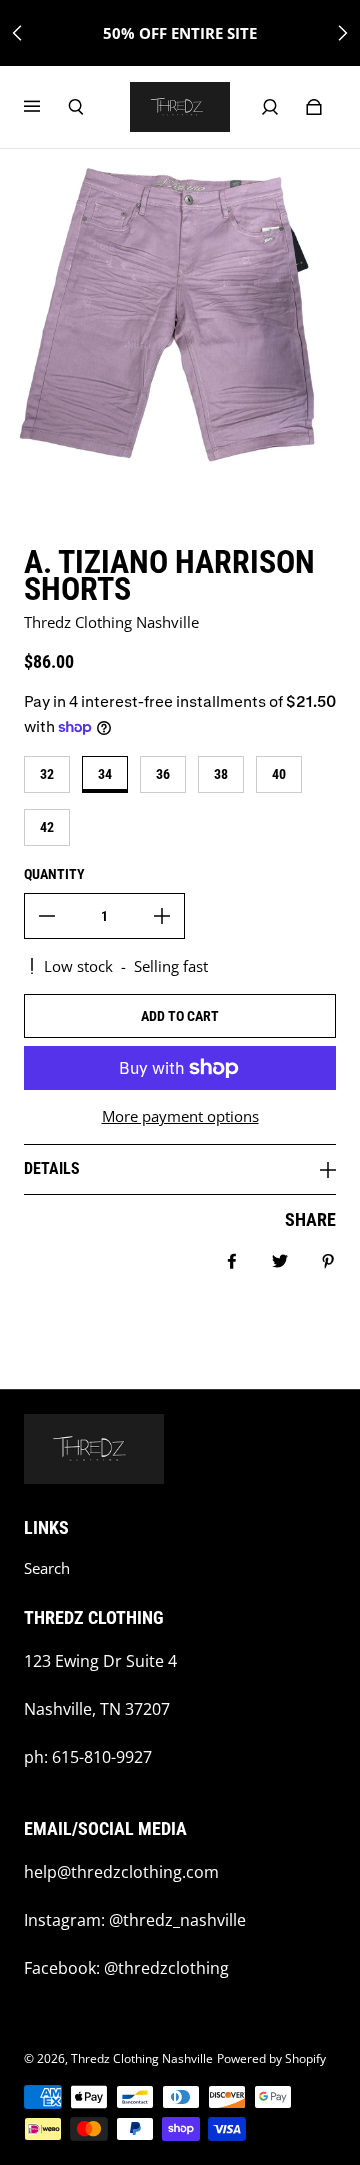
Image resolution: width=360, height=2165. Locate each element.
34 (105, 774)
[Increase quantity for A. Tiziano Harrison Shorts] (162, 916)
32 (47, 774)
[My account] (270, 107)
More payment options (180, 1116)
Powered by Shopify (271, 2058)
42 (47, 827)
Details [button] (52, 1168)
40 (279, 774)
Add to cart (180, 1016)
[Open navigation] (46, 107)
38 (221, 774)
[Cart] (314, 107)
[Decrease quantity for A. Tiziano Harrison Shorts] (47, 916)
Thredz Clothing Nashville (142, 2058)
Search (47, 1568)
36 (163, 774)
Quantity (54, 874)
